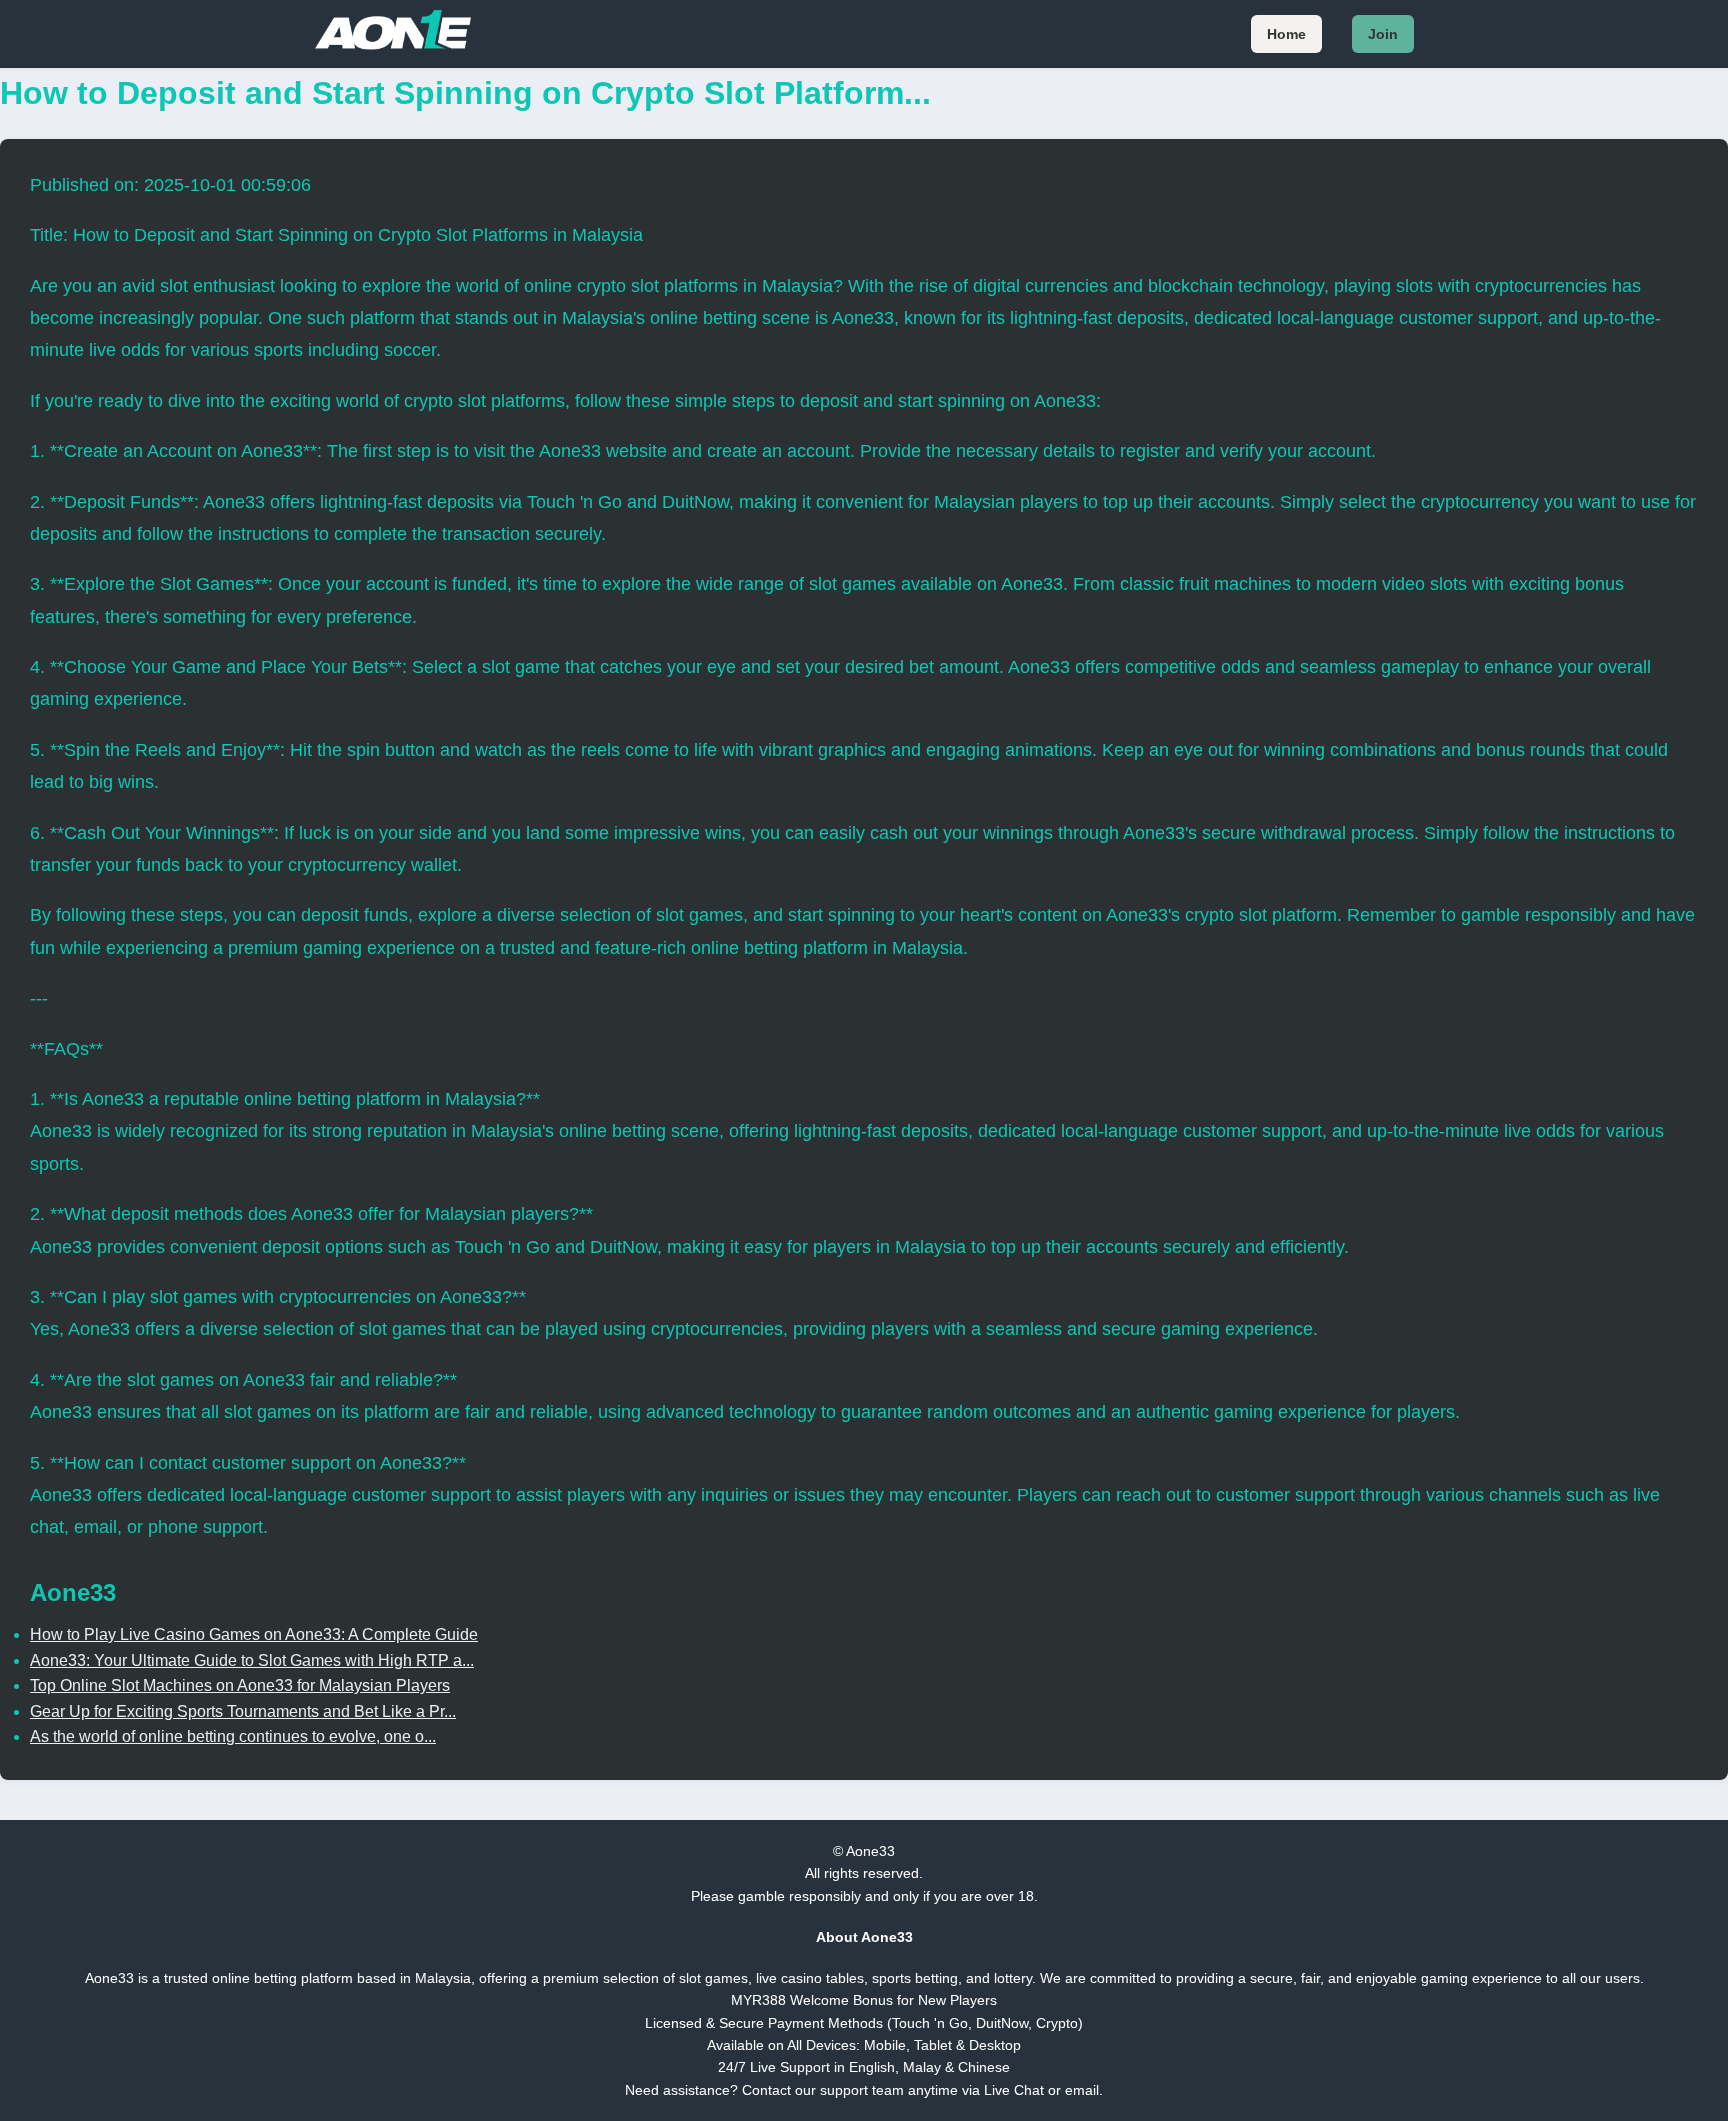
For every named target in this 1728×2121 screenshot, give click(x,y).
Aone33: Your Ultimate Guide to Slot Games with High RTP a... (252, 1660)
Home (1286, 34)
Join (1383, 34)
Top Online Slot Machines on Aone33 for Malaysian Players (240, 1685)
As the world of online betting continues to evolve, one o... (233, 1736)
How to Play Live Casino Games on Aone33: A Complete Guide (254, 1634)
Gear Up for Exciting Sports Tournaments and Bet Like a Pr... (243, 1711)
